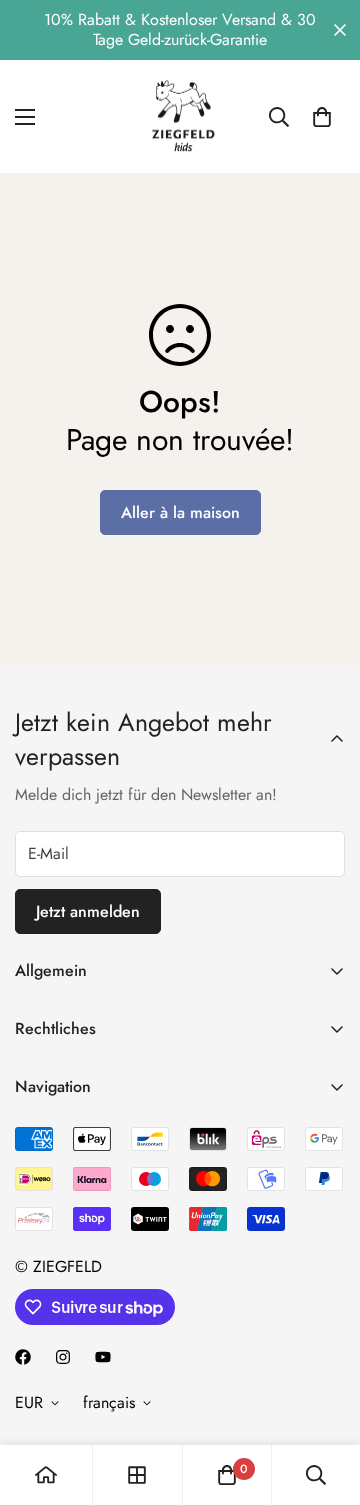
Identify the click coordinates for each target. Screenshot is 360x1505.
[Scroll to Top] (324, 1399)
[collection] (137, 1475)
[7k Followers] (23, 1357)
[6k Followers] (63, 1357)
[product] (46, 1475)
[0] (322, 117)
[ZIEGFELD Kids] (180, 116)
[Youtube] (103, 1357)
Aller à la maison (180, 512)
